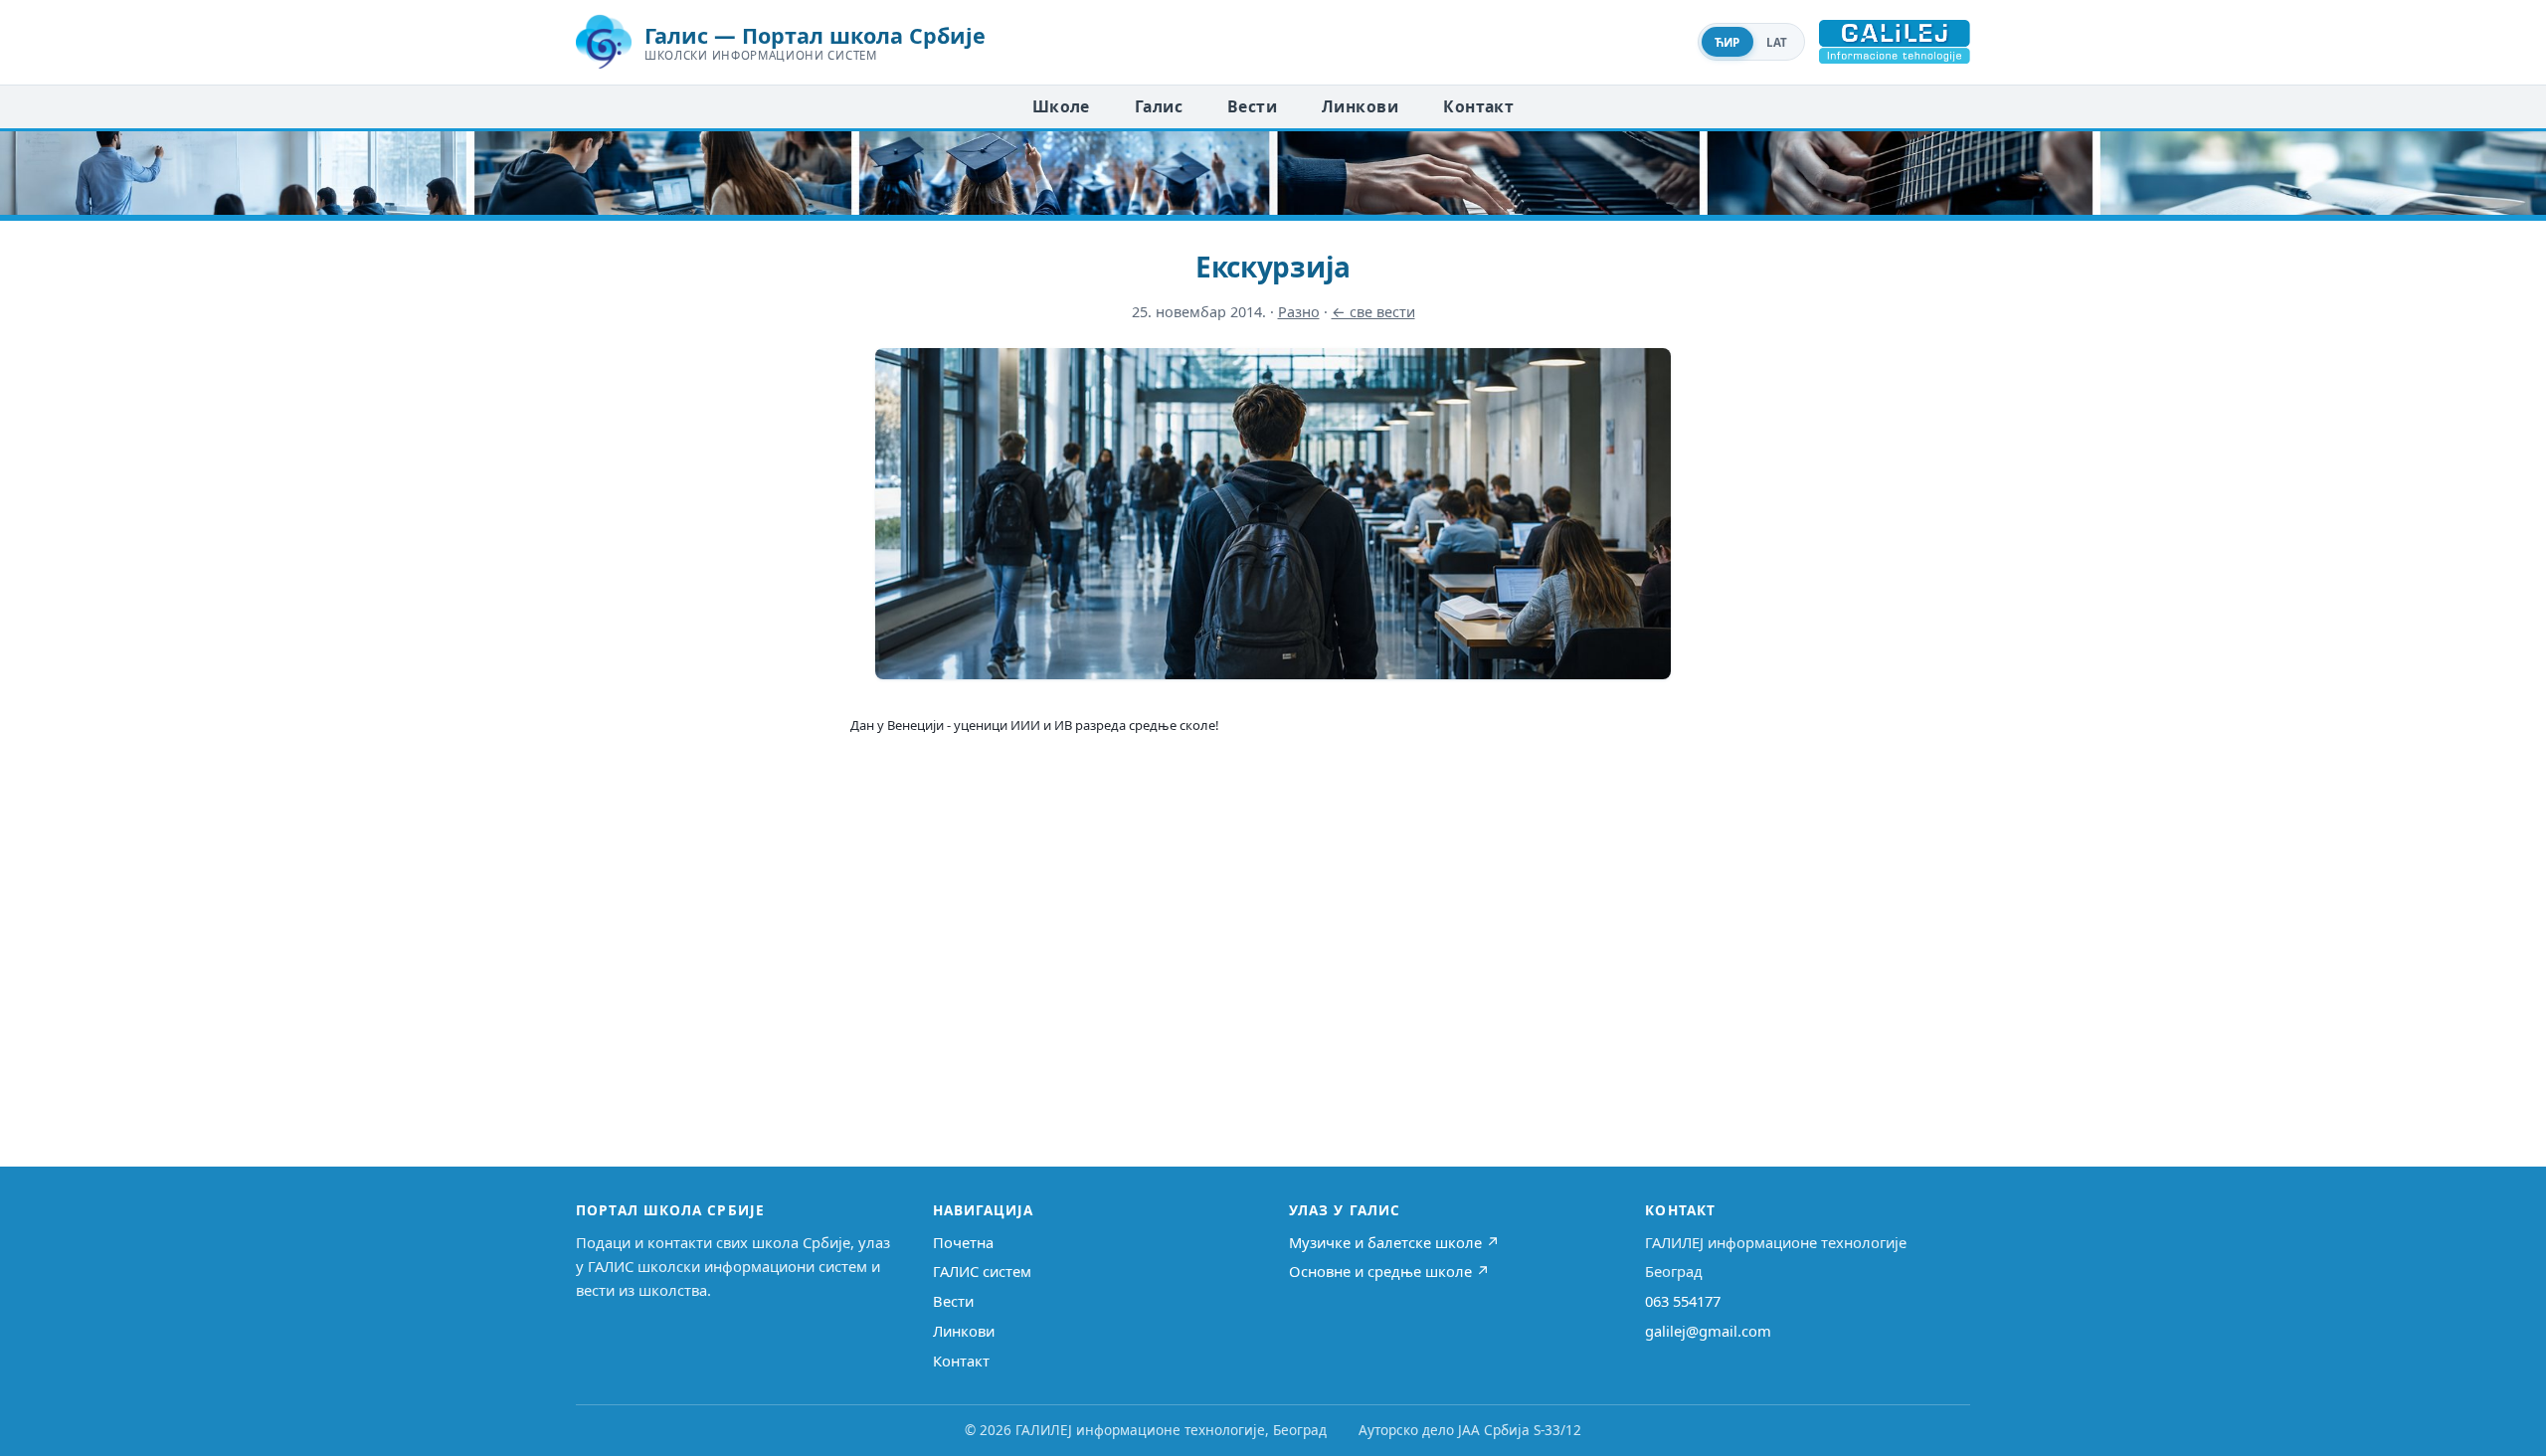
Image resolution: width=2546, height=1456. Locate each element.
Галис (1159, 106)
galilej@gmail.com (1708, 1331)
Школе (1061, 106)
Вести (1252, 106)
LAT (1777, 42)
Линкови (1360, 106)
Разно (1299, 312)
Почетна (963, 1242)
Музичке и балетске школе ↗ (1394, 1242)
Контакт (1478, 106)
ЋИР (1728, 42)
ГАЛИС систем (982, 1271)
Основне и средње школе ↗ (1389, 1271)
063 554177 (1683, 1301)
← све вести (1373, 312)
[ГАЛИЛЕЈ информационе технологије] (1895, 42)
